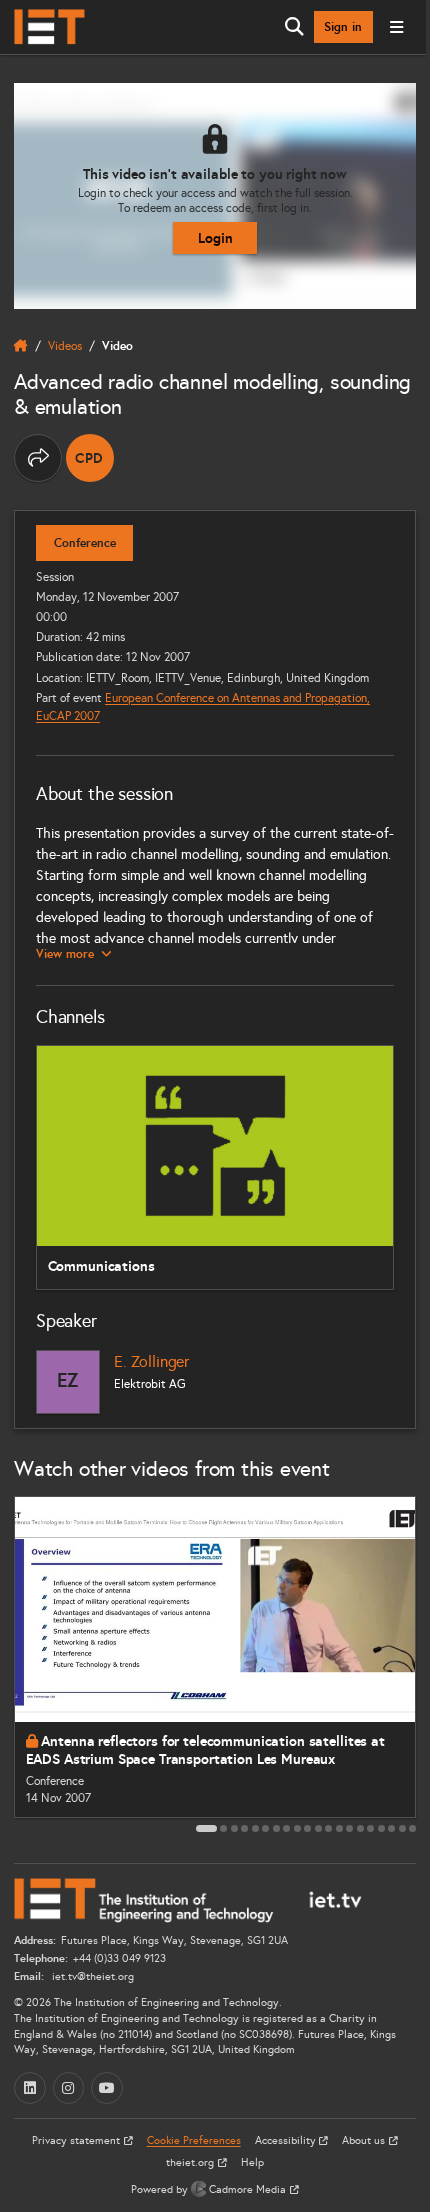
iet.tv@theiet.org (91, 1976)
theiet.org (191, 2162)
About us (365, 2140)
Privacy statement (77, 2140)
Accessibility (287, 2140)
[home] (21, 346)
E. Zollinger (151, 1361)
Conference (85, 543)
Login (215, 238)
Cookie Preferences (194, 2140)
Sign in (343, 27)
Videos (65, 345)
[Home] (49, 27)
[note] (90, 458)
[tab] (206, 1828)
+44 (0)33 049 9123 (119, 1958)
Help (252, 2162)
